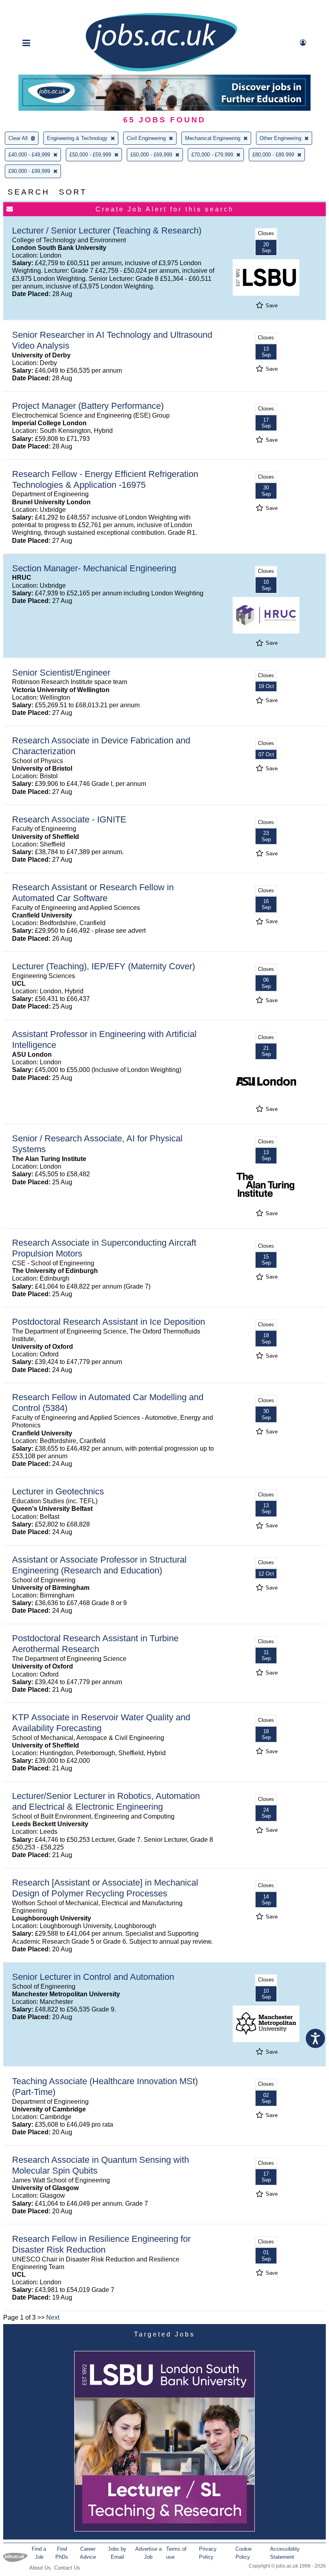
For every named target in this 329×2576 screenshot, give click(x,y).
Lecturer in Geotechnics (58, 1491)
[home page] (161, 71)
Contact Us (67, 2568)
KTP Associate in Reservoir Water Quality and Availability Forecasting (101, 1723)
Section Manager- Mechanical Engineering (94, 568)
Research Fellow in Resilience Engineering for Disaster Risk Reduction (101, 2244)
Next (53, 2317)
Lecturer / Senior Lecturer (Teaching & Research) (107, 230)
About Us (40, 2568)
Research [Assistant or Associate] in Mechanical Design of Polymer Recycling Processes (105, 1888)
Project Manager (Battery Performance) (88, 406)
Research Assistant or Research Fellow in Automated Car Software (93, 893)
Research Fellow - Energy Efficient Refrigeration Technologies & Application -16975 (105, 479)
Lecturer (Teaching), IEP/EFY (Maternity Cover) (104, 966)
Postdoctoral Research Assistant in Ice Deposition (109, 1322)
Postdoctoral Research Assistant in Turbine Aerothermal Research (95, 1644)
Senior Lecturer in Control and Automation (93, 1977)
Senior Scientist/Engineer (61, 673)
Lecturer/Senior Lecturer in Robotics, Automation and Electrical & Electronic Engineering (106, 1801)
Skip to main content (32, 7)
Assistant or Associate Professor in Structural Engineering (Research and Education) (99, 1565)
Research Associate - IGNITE (69, 819)
